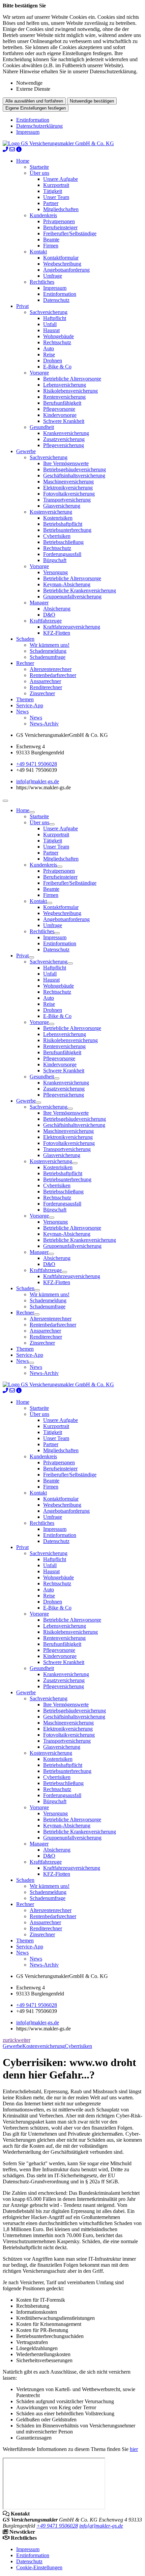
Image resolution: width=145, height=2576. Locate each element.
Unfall (50, 324)
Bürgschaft (55, 560)
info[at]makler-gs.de (38, 781)
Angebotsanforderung (66, 270)
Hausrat (51, 330)
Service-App (30, 705)
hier (134, 2449)
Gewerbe (26, 451)
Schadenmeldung (48, 651)
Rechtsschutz (57, 342)
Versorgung (55, 572)
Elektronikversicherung (68, 488)
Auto (49, 348)
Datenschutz (56, 300)
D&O (49, 615)
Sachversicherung (49, 312)
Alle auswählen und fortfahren (34, 101)
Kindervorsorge (60, 415)
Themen (25, 699)
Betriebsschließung (63, 542)
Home (23, 161)
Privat (22, 306)
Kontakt (38, 252)
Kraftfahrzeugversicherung (72, 627)
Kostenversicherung (51, 512)
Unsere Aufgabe (61, 179)
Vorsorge (39, 373)
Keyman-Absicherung (67, 584)
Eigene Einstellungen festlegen (36, 108)
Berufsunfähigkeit (62, 403)
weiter (24, 2040)
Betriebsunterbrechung (67, 530)
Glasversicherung (62, 506)
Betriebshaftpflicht (63, 524)
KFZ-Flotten (57, 633)
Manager (39, 603)
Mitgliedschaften (61, 209)
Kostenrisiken (58, 518)
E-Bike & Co (57, 367)
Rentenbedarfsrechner (53, 675)
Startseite (39, 167)
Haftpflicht (55, 318)
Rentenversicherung (64, 397)
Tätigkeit (53, 191)
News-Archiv (44, 724)
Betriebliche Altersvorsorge (72, 379)
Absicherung (57, 609)
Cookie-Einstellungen (39, 2567)
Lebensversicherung (65, 385)
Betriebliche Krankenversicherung (80, 590)
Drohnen (53, 361)
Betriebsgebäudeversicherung (75, 469)
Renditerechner (46, 687)
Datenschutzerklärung (39, 126)
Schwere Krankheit (64, 421)
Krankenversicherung (66, 433)
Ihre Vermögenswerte (66, 463)
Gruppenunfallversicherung (72, 597)
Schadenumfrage (48, 657)
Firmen (51, 246)
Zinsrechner (42, 693)
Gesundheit (42, 427)
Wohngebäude (59, 336)
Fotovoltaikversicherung (69, 494)
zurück (10, 2040)
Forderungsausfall (62, 554)
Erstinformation (33, 120)
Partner (51, 203)
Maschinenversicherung (68, 482)
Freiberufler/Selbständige (70, 233)
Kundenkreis (43, 215)
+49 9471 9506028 (37, 764)
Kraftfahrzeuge (46, 621)
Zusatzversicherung (64, 439)
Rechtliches (42, 282)
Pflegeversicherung (64, 445)
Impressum (28, 132)
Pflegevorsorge (59, 409)
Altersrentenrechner (51, 669)
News (22, 711)
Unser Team (56, 197)
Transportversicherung (67, 500)
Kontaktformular (61, 258)
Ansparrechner (45, 681)
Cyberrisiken (57, 536)
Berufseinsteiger (60, 227)
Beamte (51, 240)
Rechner (25, 663)
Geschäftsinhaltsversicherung (74, 475)
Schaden (25, 639)
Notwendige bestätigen (92, 101)
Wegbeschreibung (62, 264)
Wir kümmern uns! (50, 645)
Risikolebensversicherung (70, 391)
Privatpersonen (59, 221)
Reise (49, 354)
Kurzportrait (56, 185)
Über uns (39, 173)
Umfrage (53, 276)
